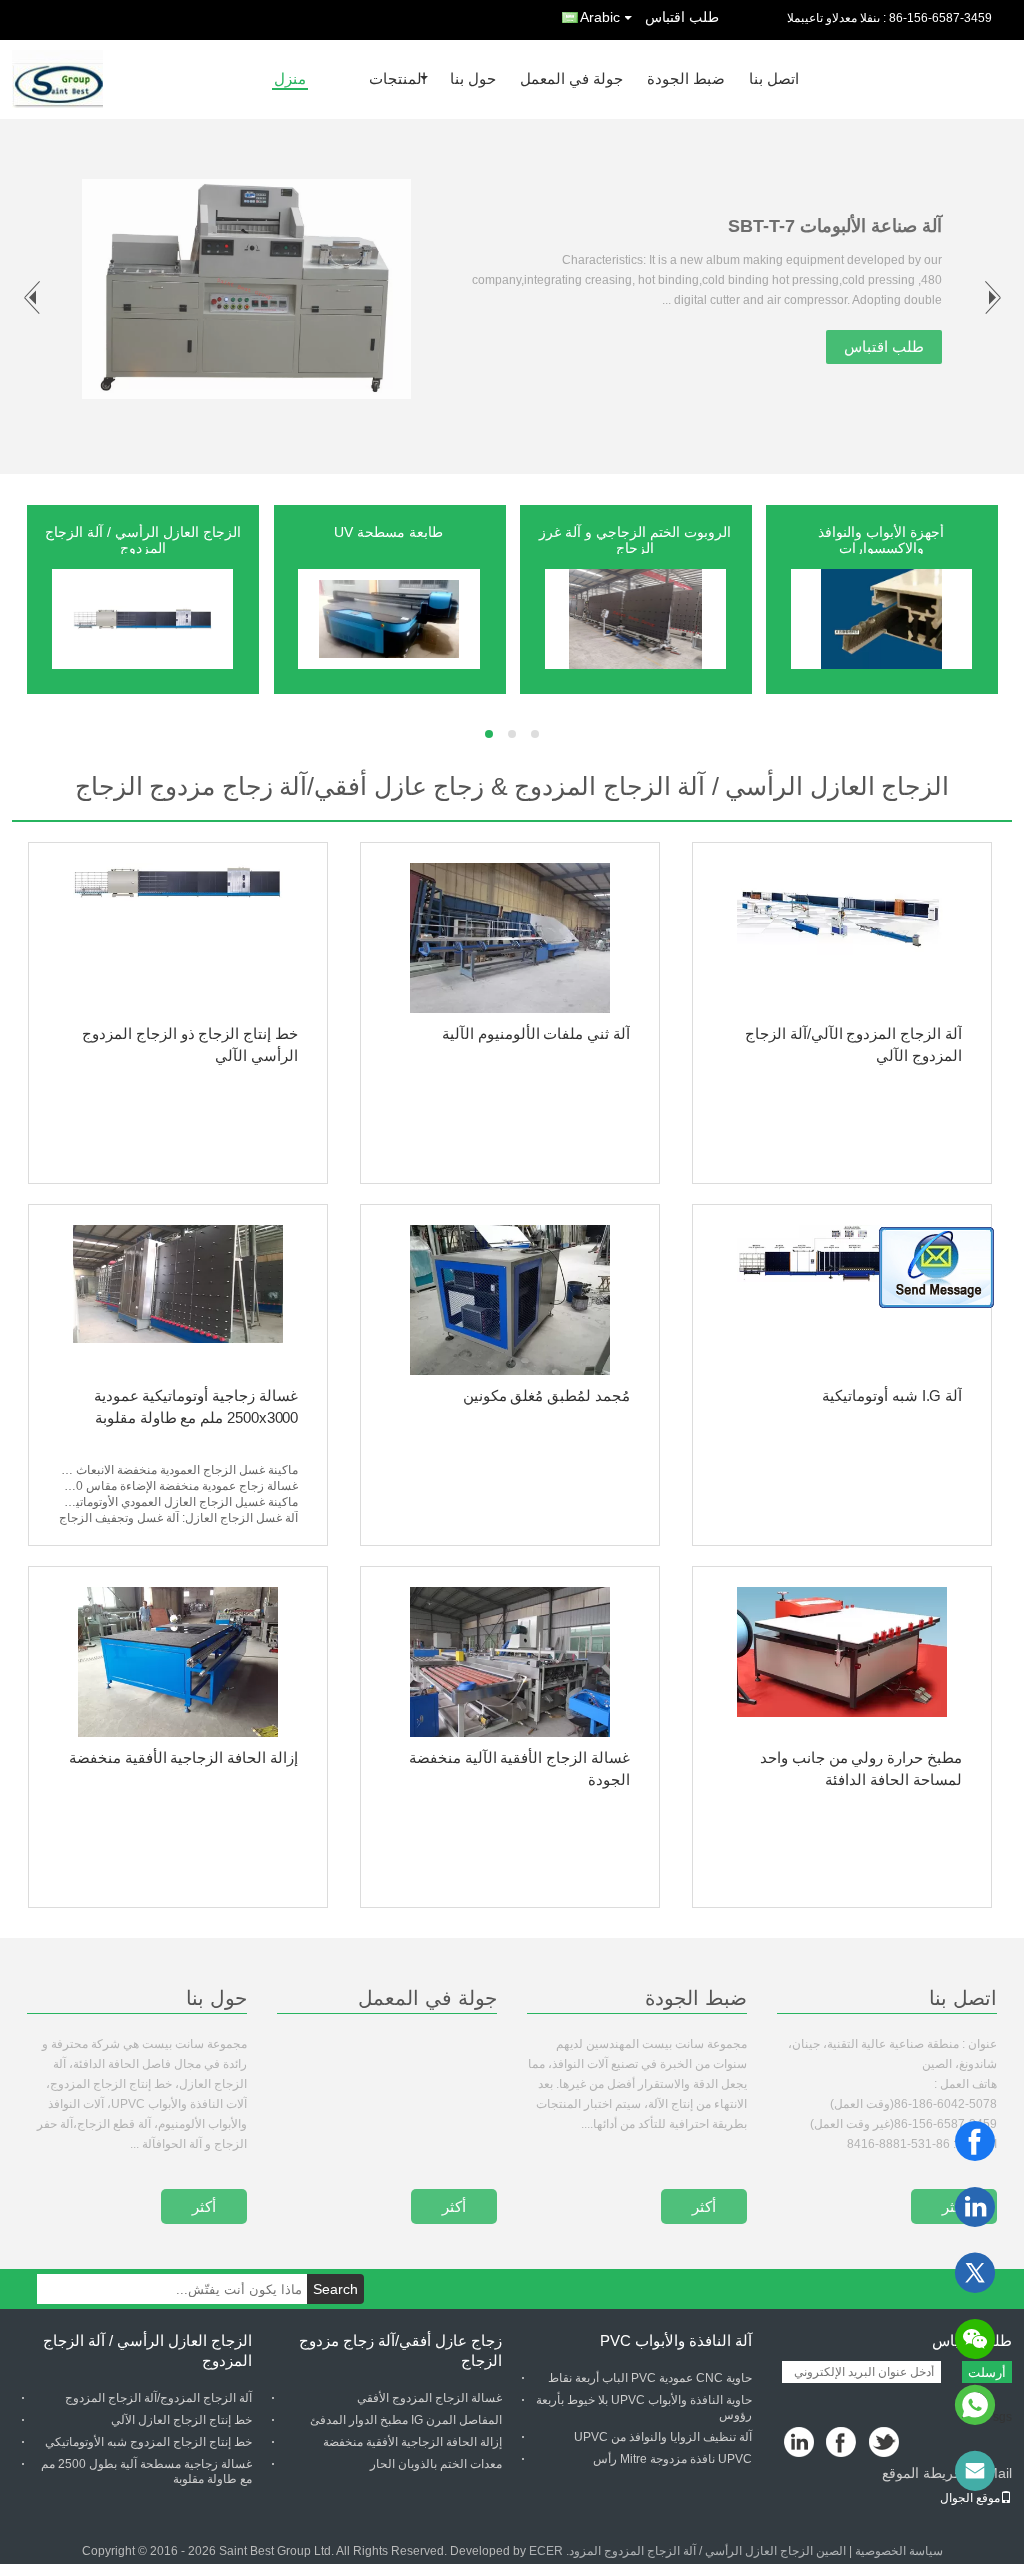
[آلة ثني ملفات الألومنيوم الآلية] (510, 938)
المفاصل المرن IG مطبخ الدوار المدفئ (406, 2420)
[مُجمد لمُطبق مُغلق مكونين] (510, 1300)
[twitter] (975, 2273)
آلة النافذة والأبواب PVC (676, 2340)
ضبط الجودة (686, 79)
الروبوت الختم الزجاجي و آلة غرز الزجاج (635, 540)
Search (335, 2289)
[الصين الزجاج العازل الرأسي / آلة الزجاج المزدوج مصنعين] (143, 618)
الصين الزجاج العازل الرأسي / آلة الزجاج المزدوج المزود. (704, 2551)
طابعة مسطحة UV (388, 532)
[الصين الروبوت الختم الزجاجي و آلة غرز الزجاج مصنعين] (635, 618)
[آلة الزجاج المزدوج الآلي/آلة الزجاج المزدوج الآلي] (842, 938)
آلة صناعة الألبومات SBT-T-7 (835, 226)
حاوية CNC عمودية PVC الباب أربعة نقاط (650, 2378)
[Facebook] (975, 2141)
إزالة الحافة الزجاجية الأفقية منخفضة (183, 1757)
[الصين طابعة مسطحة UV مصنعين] (389, 618)
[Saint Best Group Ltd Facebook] (842, 2443)
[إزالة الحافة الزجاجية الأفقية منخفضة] (178, 1662)
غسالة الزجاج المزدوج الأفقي (429, 2398)
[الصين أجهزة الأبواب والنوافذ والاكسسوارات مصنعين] (881, 618)
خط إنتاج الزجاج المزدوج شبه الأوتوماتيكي (148, 2442)
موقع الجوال (970, 2498)
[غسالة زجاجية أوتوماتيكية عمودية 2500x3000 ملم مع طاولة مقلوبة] (178, 1300)
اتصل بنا (774, 79)
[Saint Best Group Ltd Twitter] (885, 2443)
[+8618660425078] (975, 2405)
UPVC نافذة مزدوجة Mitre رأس (672, 2459)
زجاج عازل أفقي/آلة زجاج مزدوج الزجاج (400, 2350)
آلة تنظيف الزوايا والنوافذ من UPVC (663, 2437)
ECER (546, 2551)
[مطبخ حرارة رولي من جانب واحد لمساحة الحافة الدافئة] (842, 1662)
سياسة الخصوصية (899, 2551)
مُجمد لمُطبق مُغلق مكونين (546, 1395)
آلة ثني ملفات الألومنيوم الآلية (536, 1033)
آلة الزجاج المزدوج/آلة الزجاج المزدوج (158, 2398)
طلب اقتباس (682, 17)
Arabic (600, 17)
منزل (290, 79)
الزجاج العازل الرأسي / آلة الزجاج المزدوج (143, 540)
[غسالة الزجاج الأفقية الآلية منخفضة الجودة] (510, 1662)
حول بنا (473, 79)
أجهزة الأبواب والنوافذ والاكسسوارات (881, 540)
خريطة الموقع (922, 2473)
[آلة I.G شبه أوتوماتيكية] (842, 1300)
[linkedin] (975, 2207)
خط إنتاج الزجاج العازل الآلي (181, 2420)
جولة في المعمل (571, 79)
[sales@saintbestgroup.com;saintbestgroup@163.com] (975, 2471)
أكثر (204, 2206)
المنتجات (397, 79)
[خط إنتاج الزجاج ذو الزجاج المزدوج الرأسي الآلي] (178, 938)
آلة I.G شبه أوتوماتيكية (892, 1395)
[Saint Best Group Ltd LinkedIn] (799, 2443)
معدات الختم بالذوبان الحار (436, 2464)
